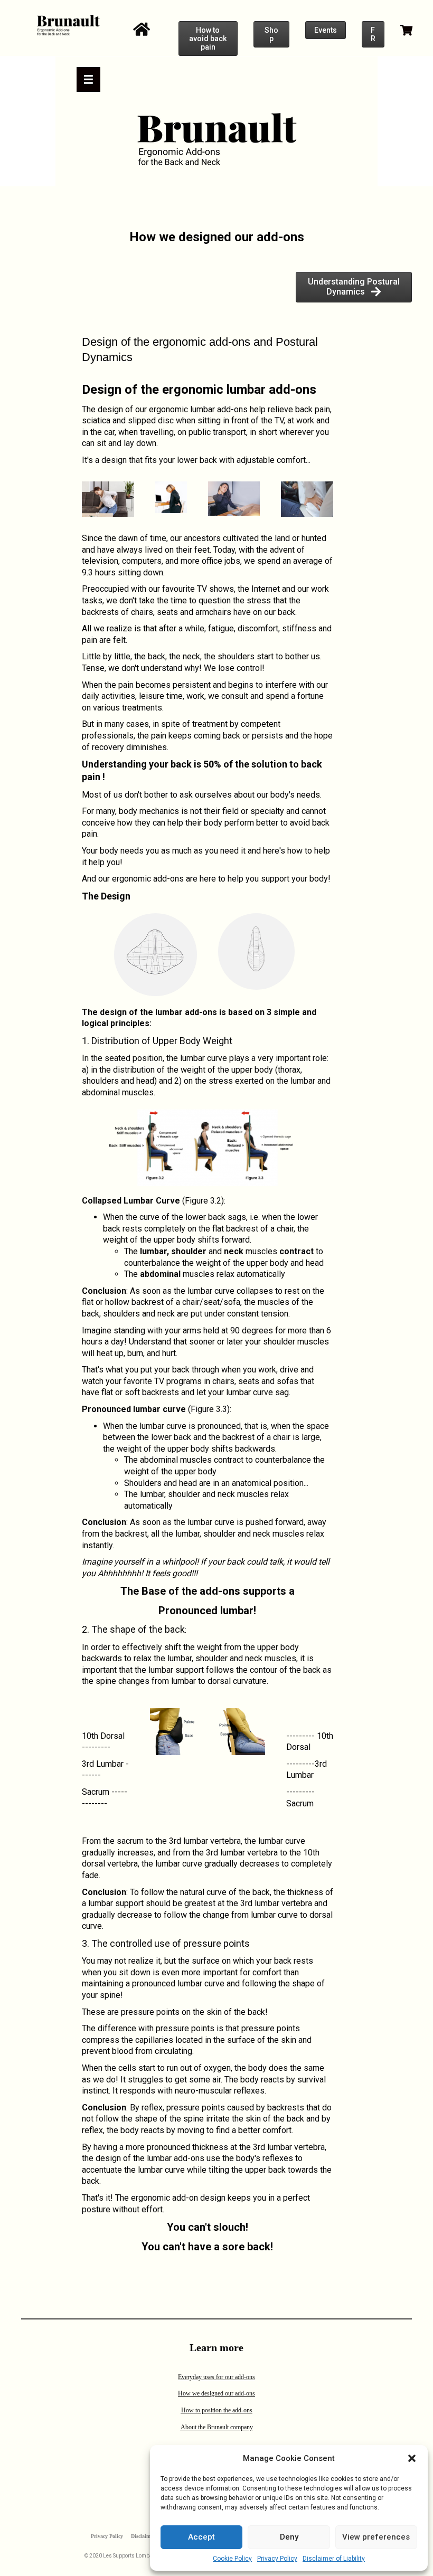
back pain (313, 409)
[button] (412, 2458)
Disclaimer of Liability (334, 2559)
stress (221, 1081)
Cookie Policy (232, 2559)
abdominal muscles (176, 1460)
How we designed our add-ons (216, 2393)
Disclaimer (143, 2536)
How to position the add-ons (217, 2410)
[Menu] (88, 79)
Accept (201, 2537)
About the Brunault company (217, 2427)
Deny (289, 2537)
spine (106, 1681)
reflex (152, 2108)
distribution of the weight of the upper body (193, 1070)
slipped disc (151, 420)
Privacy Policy (277, 2559)
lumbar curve (159, 1409)
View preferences (376, 2537)
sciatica (96, 420)
